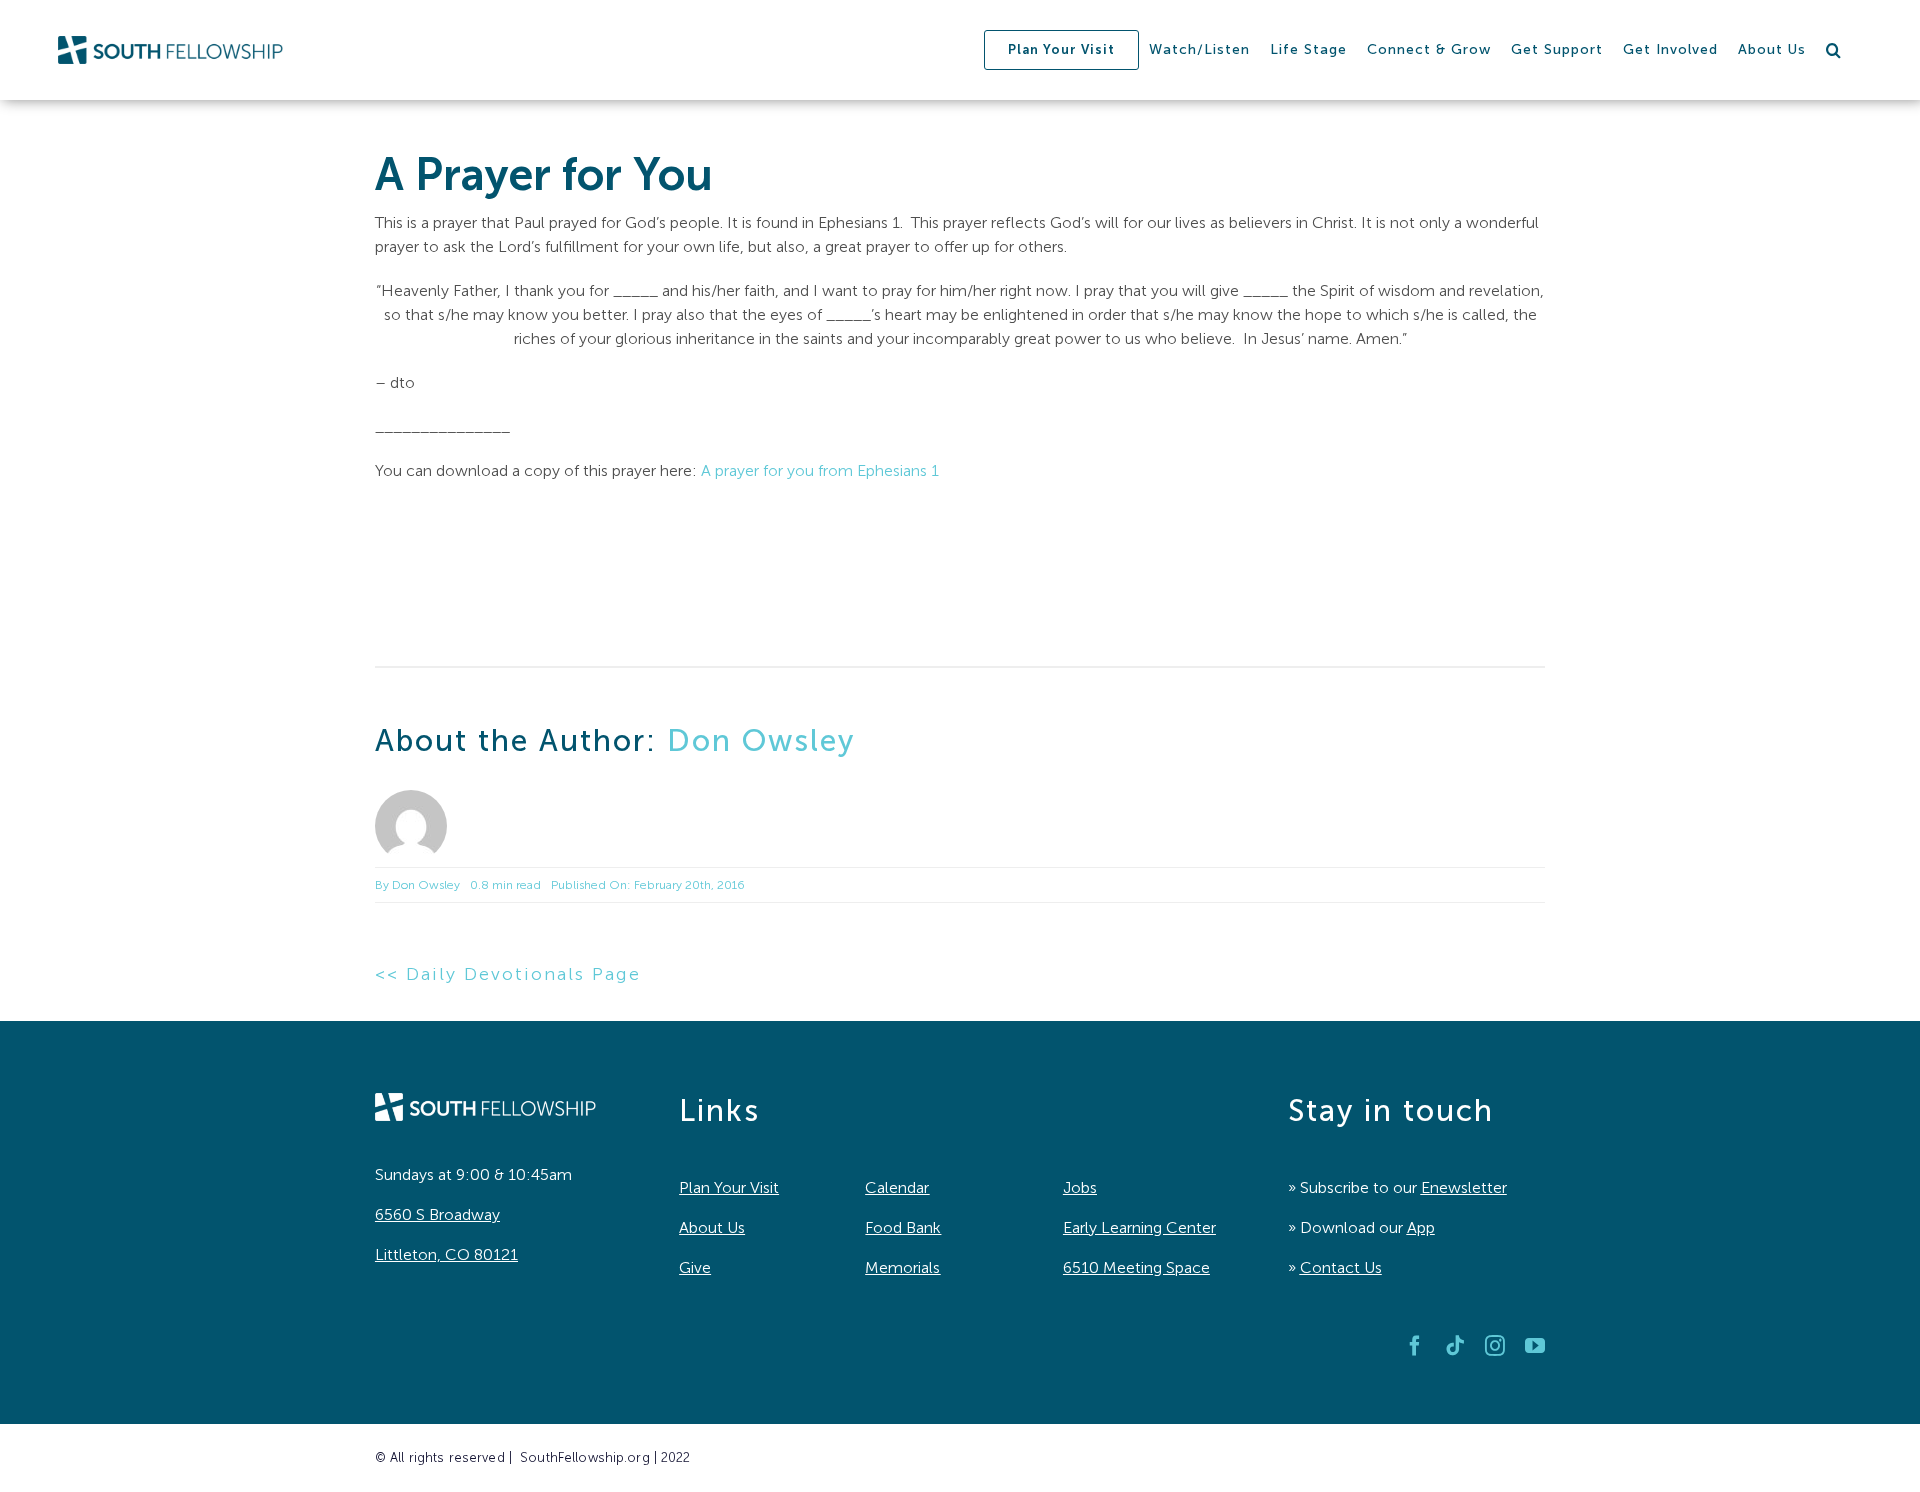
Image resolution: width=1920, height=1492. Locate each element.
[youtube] (1535, 1346)
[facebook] (1415, 1346)
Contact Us (1341, 1267)
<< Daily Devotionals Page (508, 974)
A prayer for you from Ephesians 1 (820, 470)
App (1421, 1227)
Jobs (1080, 1187)
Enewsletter (1464, 1187)
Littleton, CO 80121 (446, 1254)
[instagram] (1495, 1346)
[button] (1834, 50)
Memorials (902, 1267)
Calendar (897, 1187)
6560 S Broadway (437, 1214)
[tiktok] (1455, 1346)
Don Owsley (761, 741)
